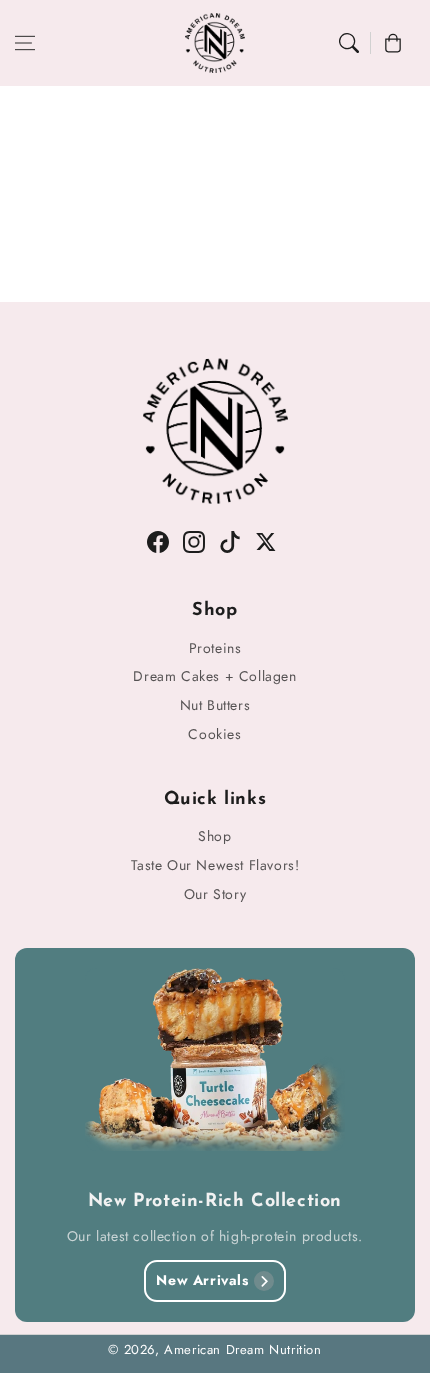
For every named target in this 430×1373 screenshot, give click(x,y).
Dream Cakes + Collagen (214, 676)
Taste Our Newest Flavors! (215, 865)
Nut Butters (215, 705)
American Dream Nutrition (242, 1349)
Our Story (215, 894)
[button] (25, 43)
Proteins (215, 648)
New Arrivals (202, 1280)
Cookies (214, 734)
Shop (214, 836)
